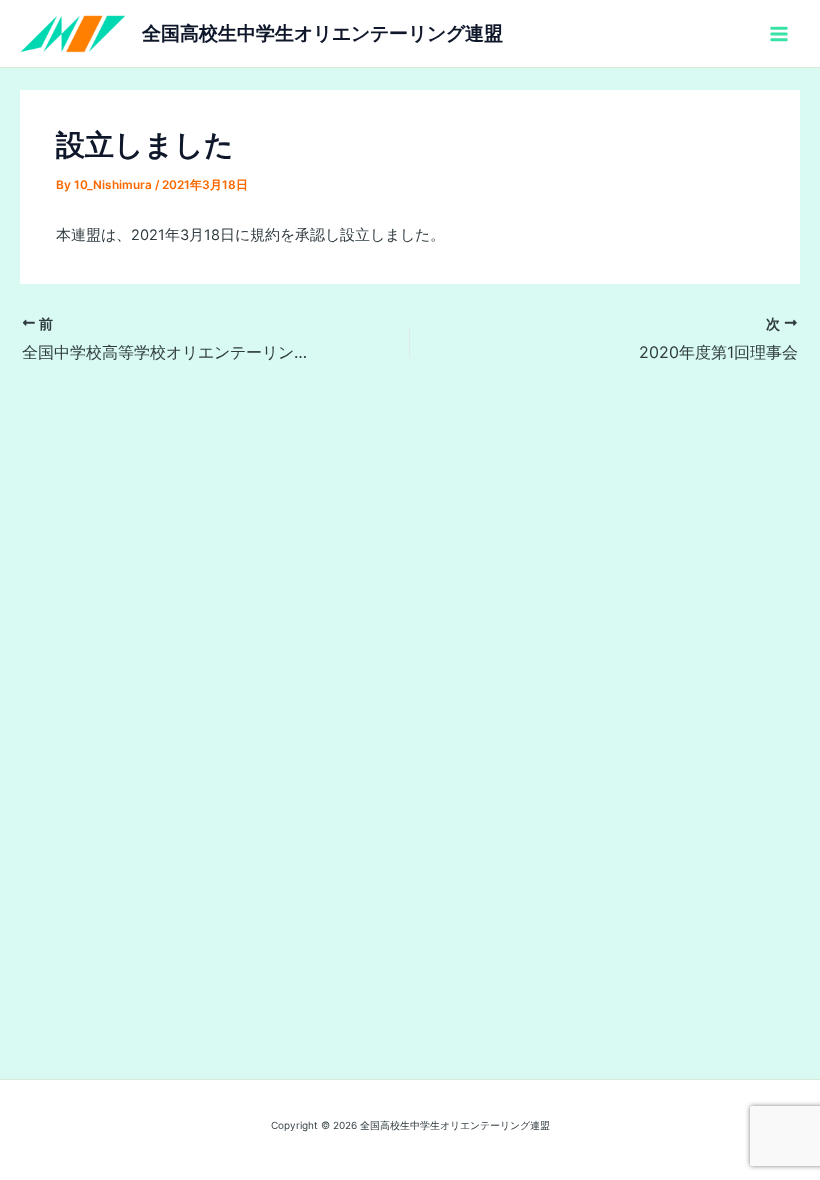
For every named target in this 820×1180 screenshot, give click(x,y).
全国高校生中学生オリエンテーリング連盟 (322, 33)
